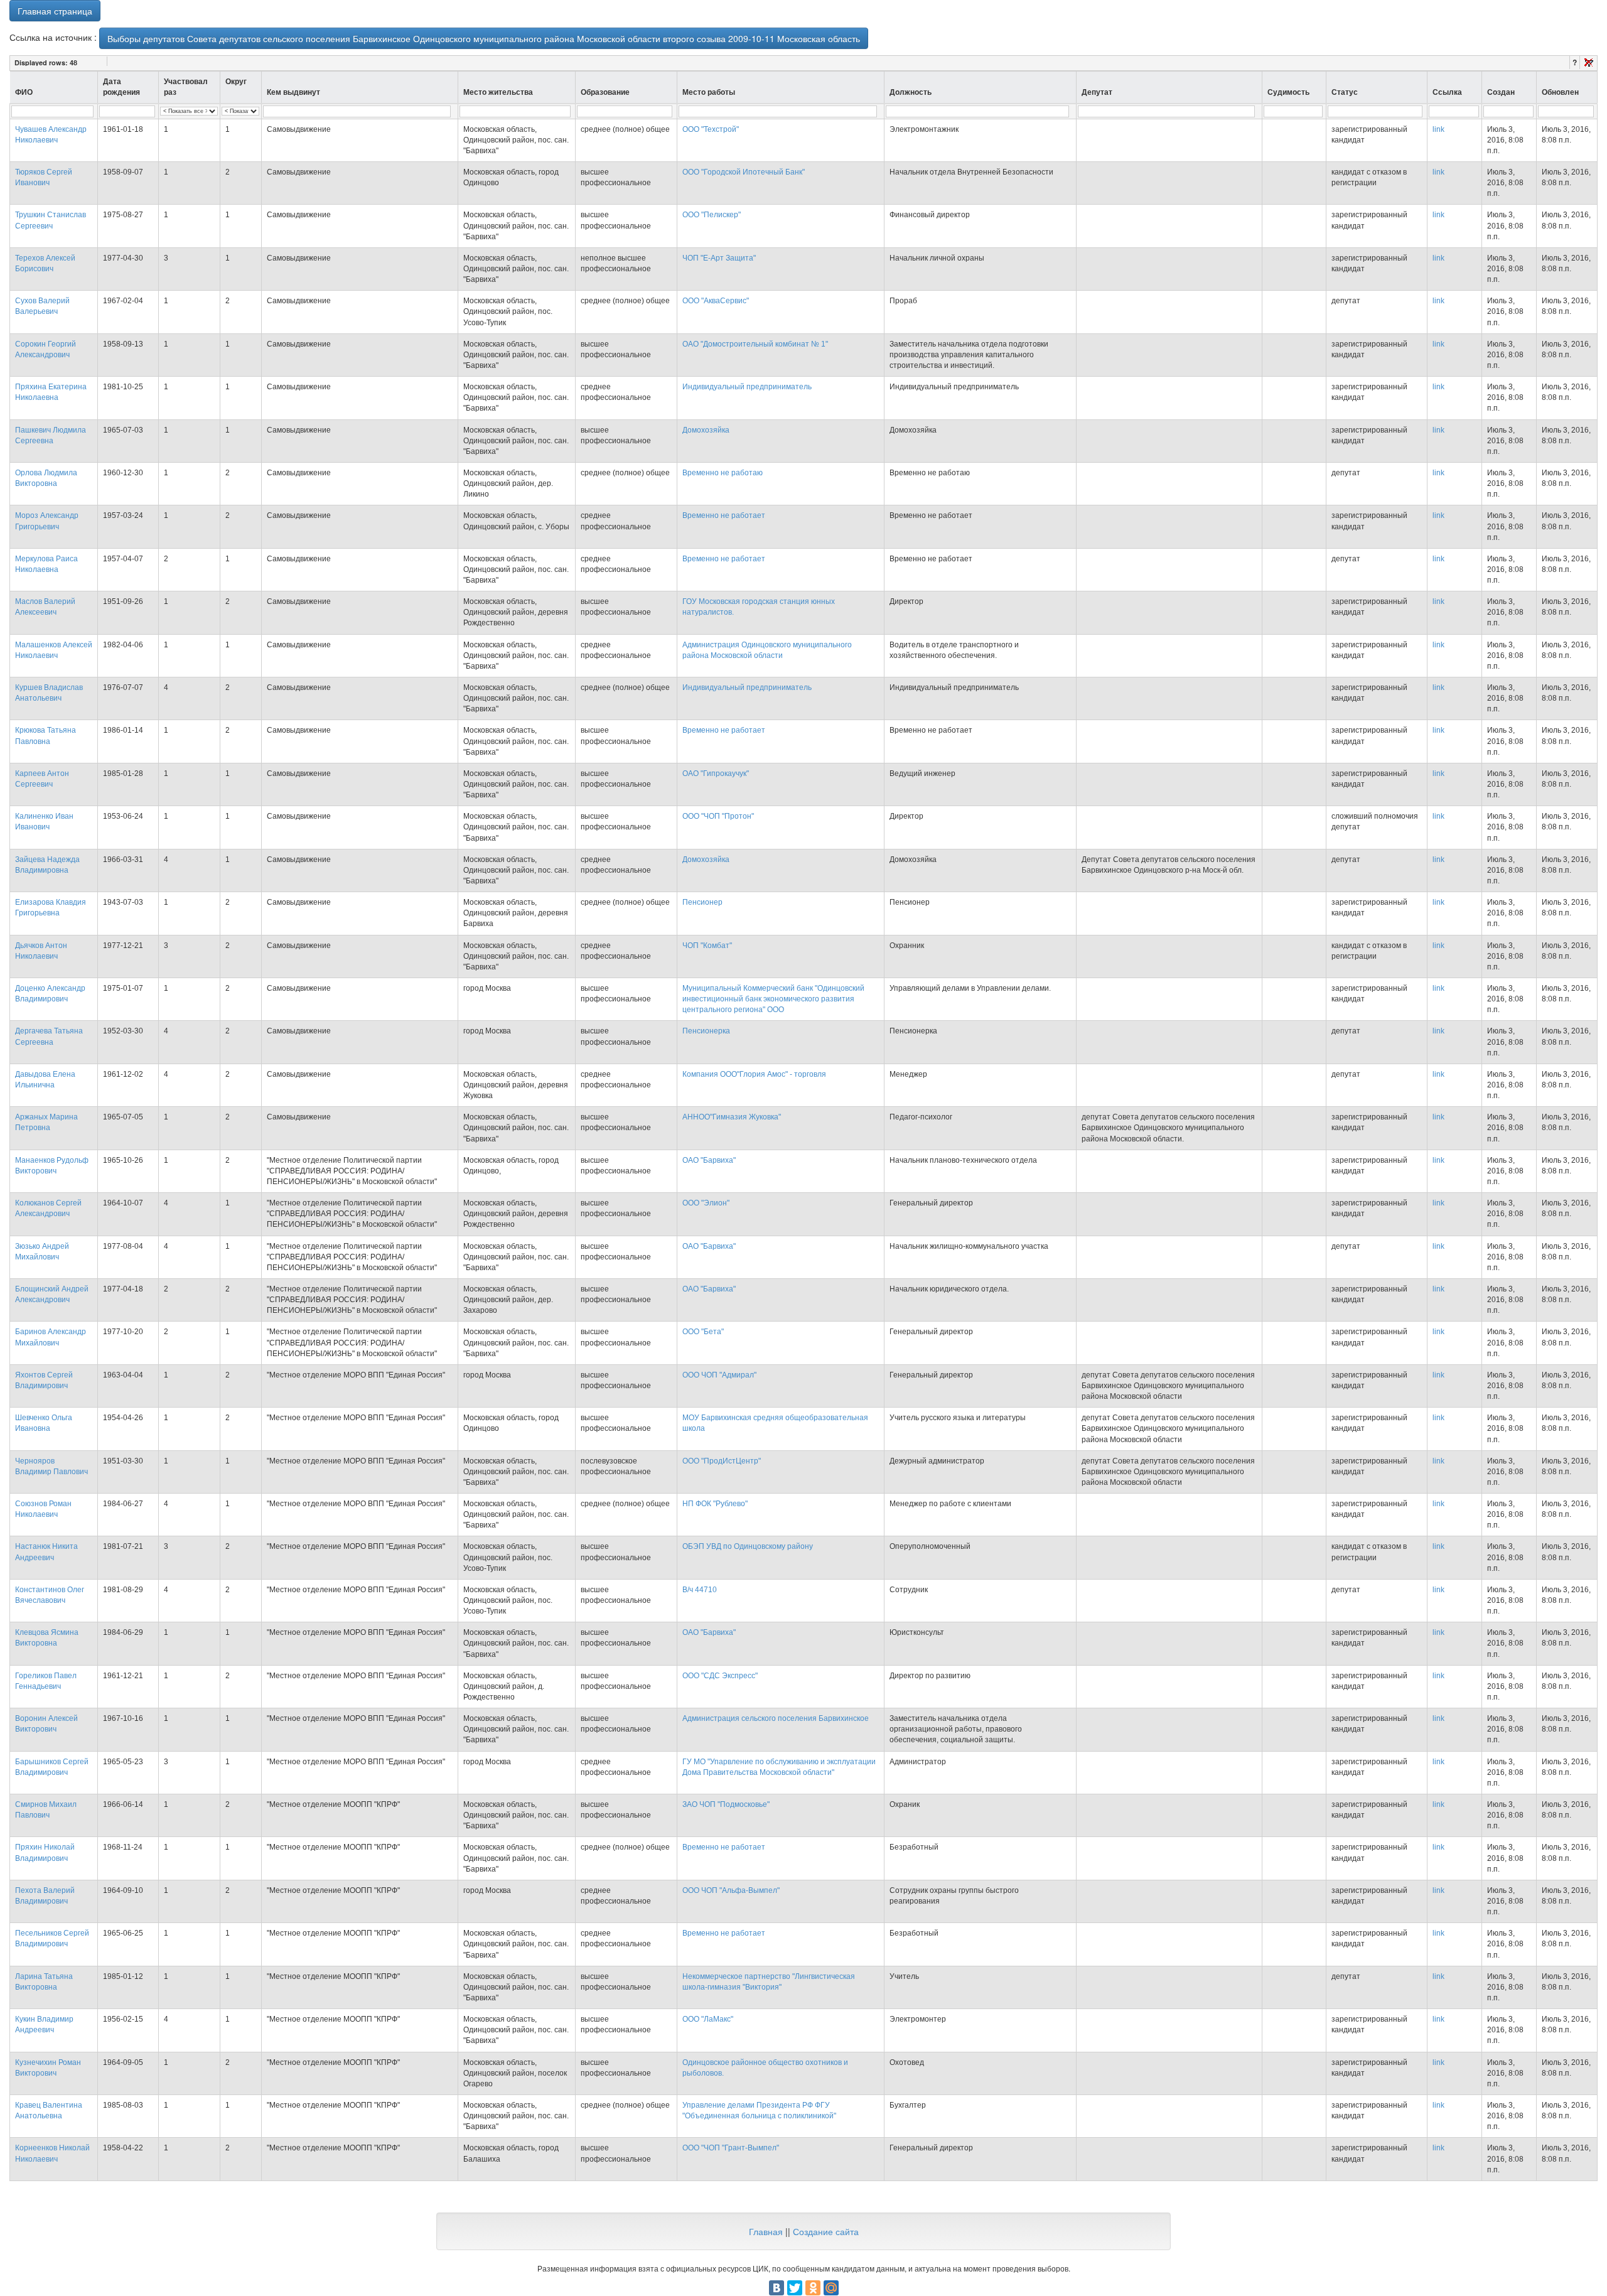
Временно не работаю (723, 473)
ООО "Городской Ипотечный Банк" (744, 172)
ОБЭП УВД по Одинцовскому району (748, 1546)
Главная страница (55, 11)
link (1438, 129)
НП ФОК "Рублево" (715, 1504)
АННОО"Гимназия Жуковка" (732, 1117)
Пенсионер (702, 902)
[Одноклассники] (813, 2288)
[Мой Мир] (831, 2288)
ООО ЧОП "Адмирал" (719, 1375)
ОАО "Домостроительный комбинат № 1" (755, 344)
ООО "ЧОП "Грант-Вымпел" (731, 2148)
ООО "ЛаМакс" (708, 2019)
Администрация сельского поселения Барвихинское (776, 1718)
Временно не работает (724, 515)
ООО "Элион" (706, 1203)
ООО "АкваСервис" (716, 301)
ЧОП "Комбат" (707, 946)
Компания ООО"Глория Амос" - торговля (754, 1074)
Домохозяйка (706, 430)
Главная (766, 2231)
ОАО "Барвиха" (709, 1160)
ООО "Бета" (703, 1332)
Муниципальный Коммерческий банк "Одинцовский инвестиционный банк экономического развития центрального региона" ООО (773, 999)
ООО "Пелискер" (712, 215)
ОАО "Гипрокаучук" (716, 773)
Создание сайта (826, 2231)
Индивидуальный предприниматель (747, 387)
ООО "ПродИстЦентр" (722, 1461)
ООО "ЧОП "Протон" (718, 816)
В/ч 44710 (700, 1590)
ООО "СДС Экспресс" (720, 1676)
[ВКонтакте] (777, 2288)
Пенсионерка (706, 1031)
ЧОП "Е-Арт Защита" (719, 258)
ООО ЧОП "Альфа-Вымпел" (731, 1890)
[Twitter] (795, 2288)
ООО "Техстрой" (711, 129)
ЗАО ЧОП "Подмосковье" (726, 1804)
